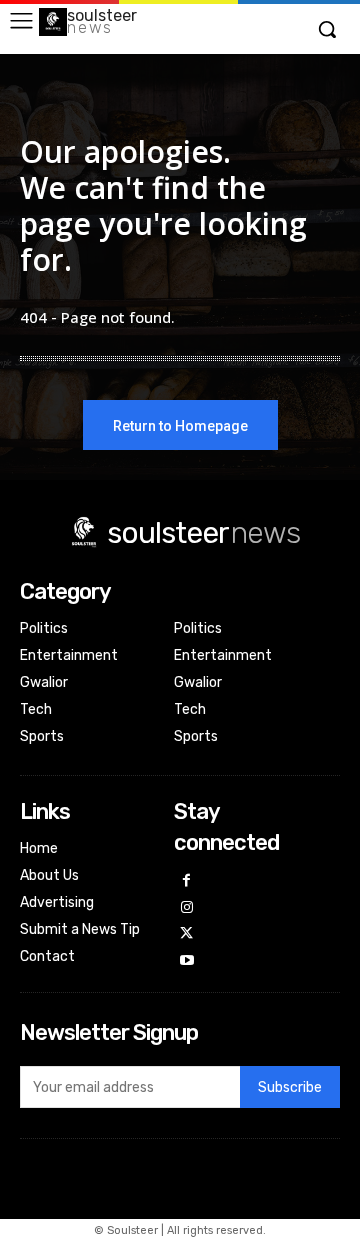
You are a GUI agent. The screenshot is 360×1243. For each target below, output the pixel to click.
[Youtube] (187, 961)
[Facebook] (187, 881)
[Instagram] (187, 908)
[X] (187, 934)
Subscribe (290, 1087)
